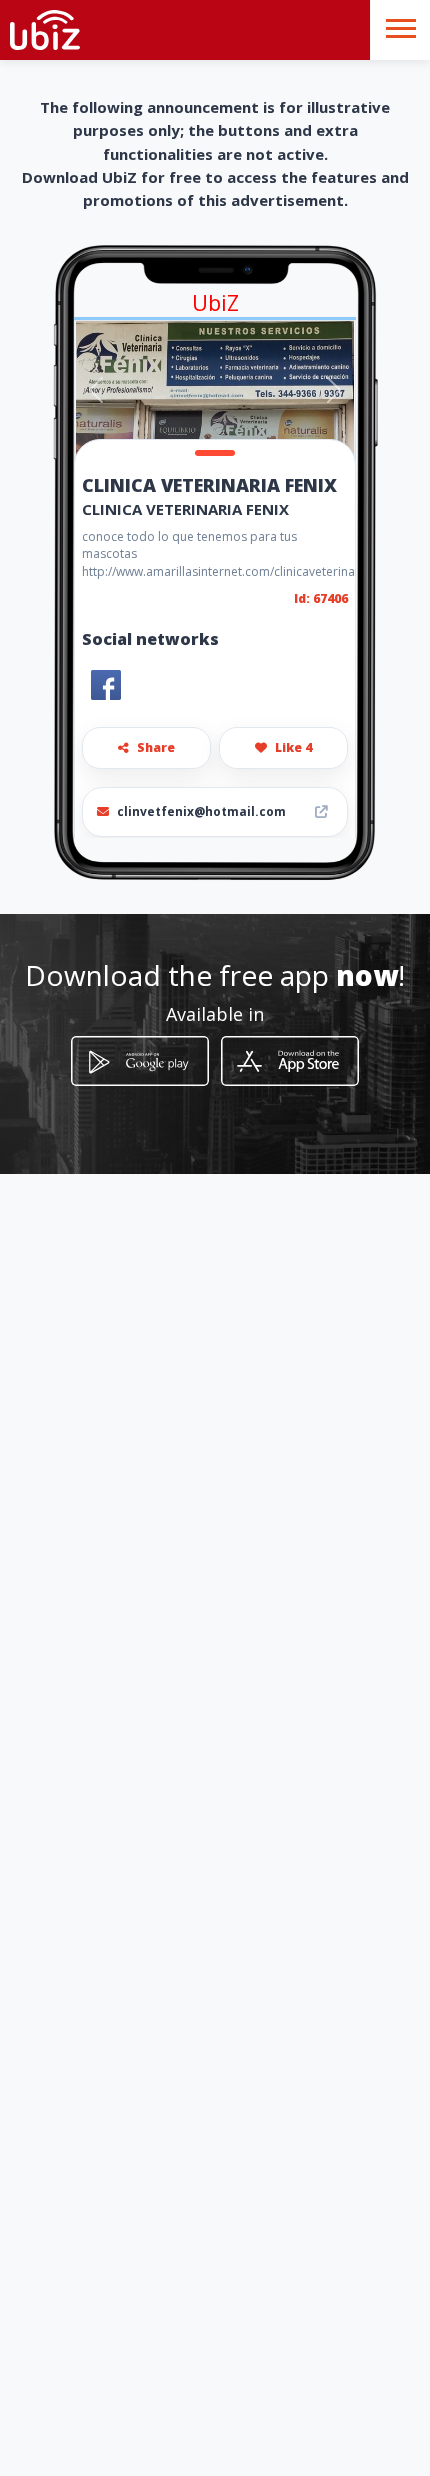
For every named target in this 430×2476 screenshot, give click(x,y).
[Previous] (96, 390)
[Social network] (106, 685)
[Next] (334, 390)
